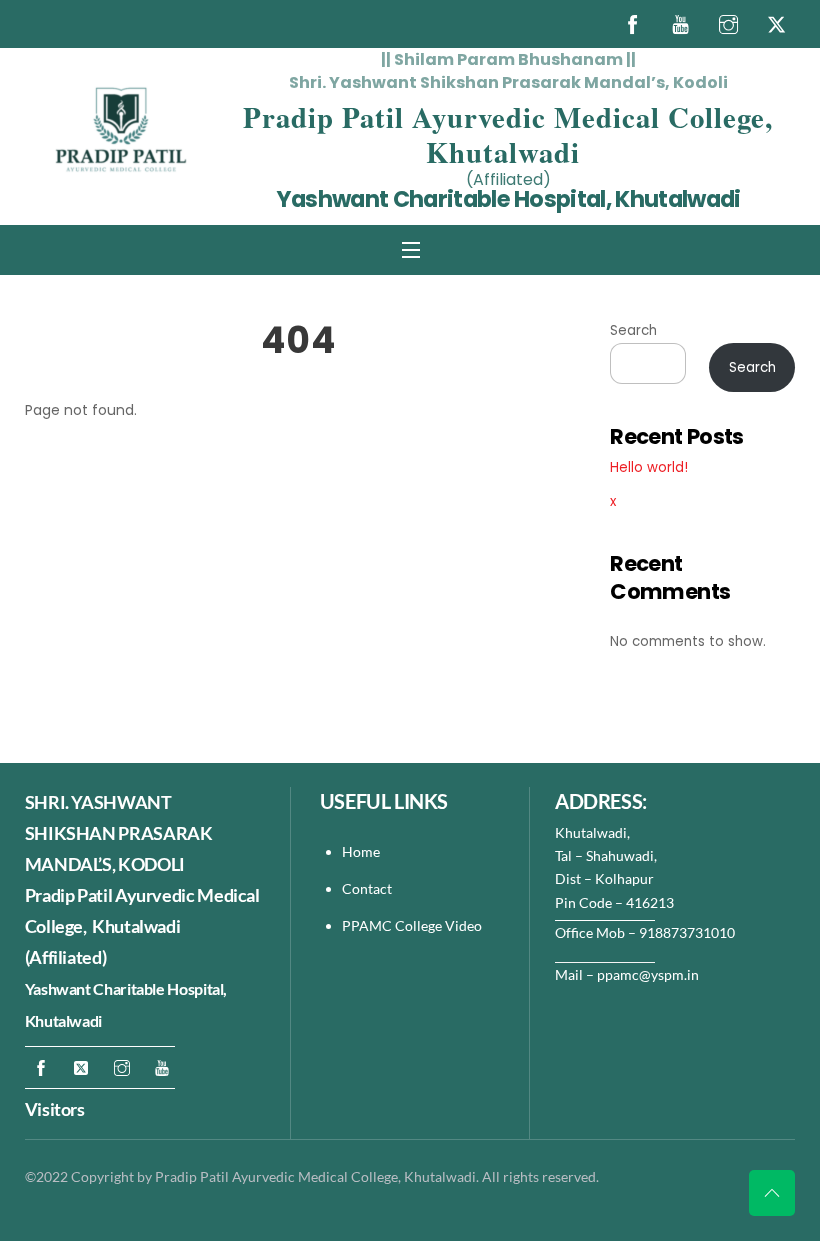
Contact (368, 888)
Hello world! (649, 467)
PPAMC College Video (412, 925)
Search (633, 330)
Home (361, 851)
